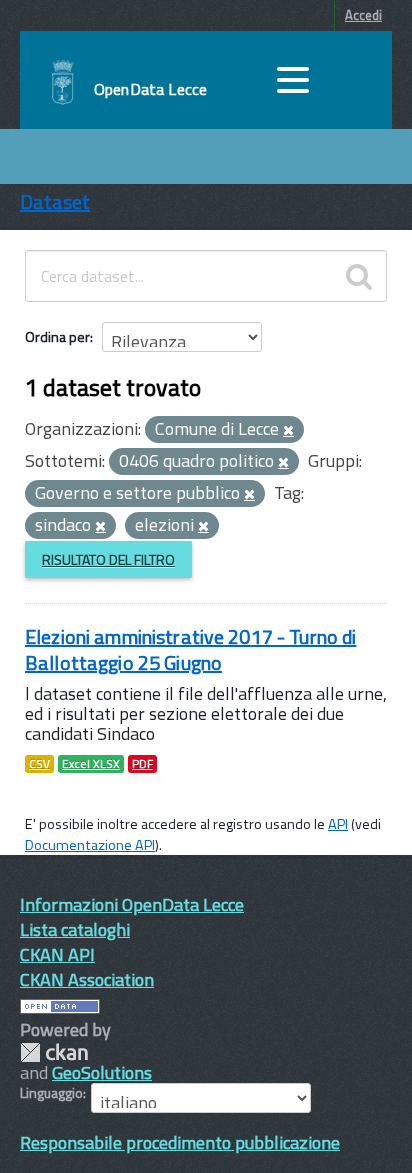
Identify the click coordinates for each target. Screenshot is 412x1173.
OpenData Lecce (150, 89)
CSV (39, 764)
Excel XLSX (91, 764)
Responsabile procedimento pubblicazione (180, 1142)
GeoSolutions (102, 1072)
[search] (359, 276)
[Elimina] (288, 431)
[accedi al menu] (293, 80)
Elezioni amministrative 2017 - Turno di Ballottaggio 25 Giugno (190, 649)
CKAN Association (87, 979)
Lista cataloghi (75, 929)
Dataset (55, 201)
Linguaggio (51, 1093)
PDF (142, 764)
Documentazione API (90, 845)
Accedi (363, 15)
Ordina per (57, 336)
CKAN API (57, 954)
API (338, 824)
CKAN (54, 1052)
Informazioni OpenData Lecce (132, 904)
